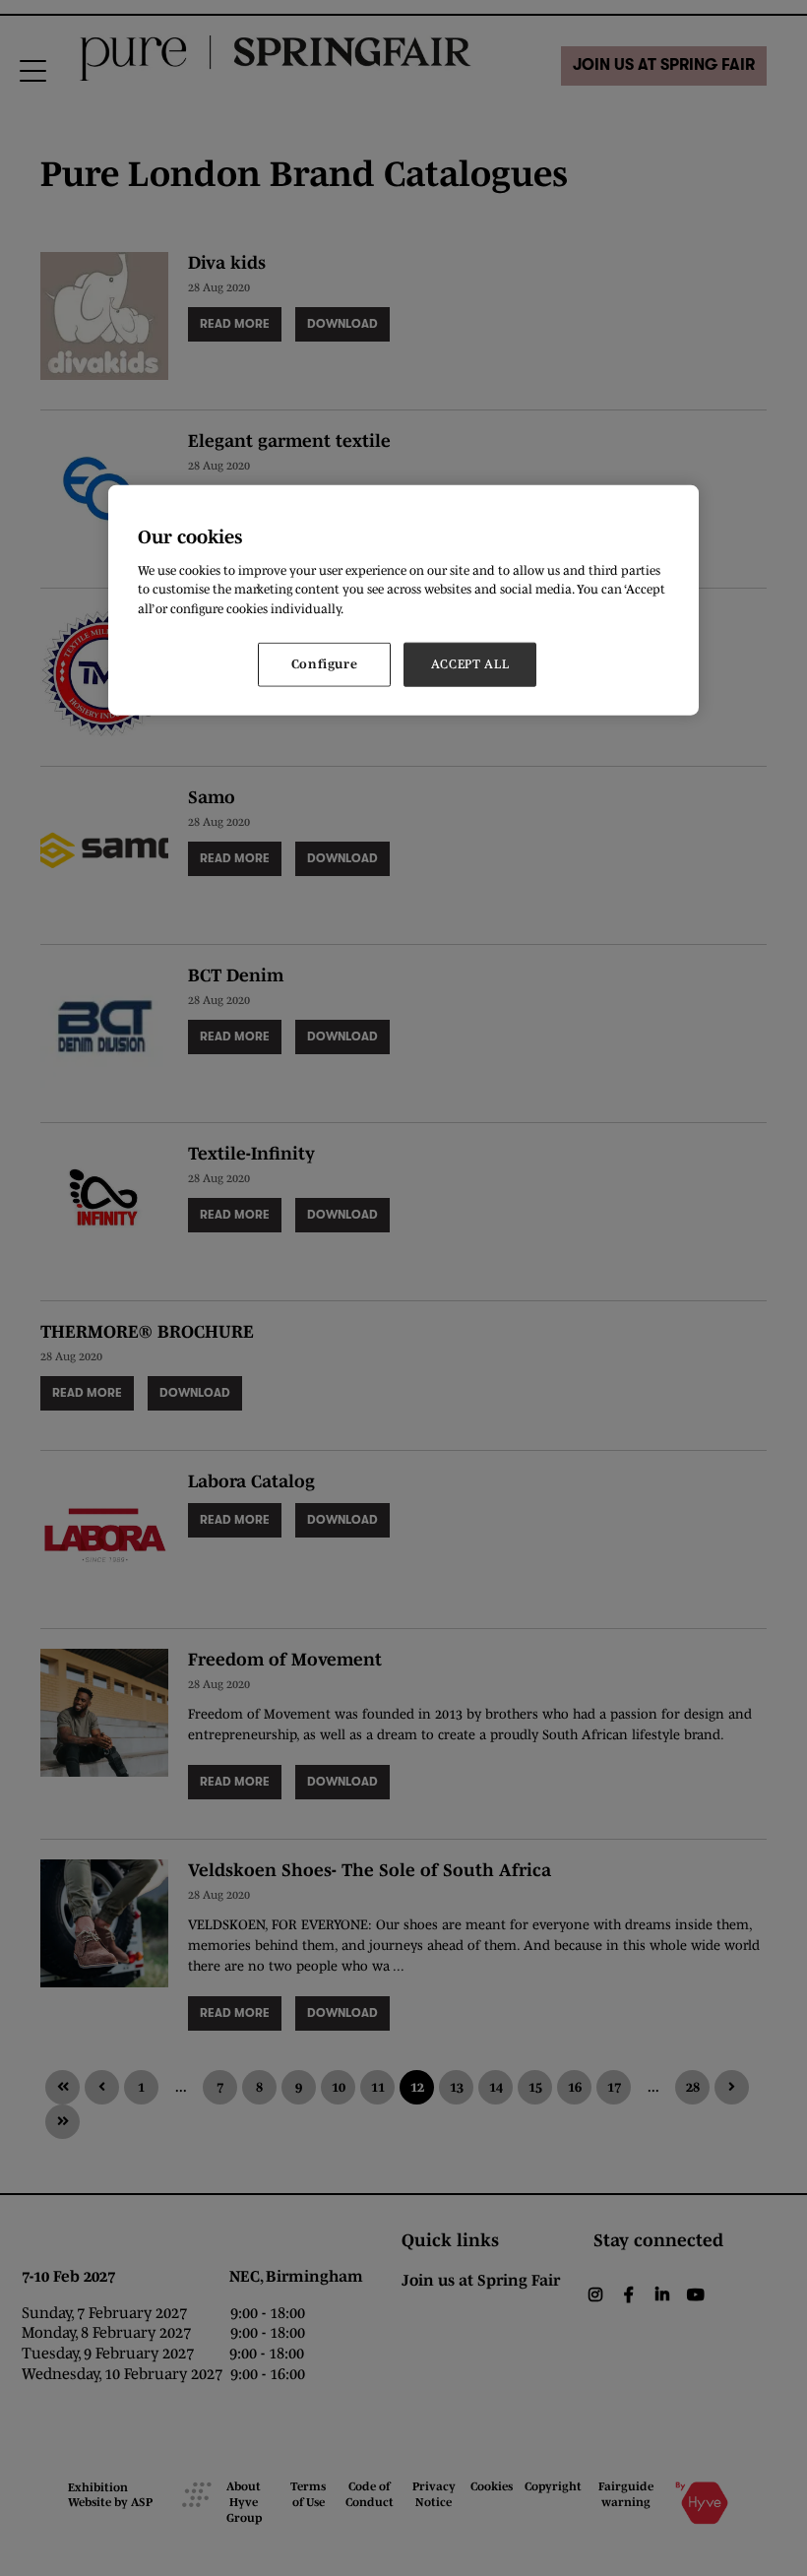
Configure (325, 664)
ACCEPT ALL (470, 664)
